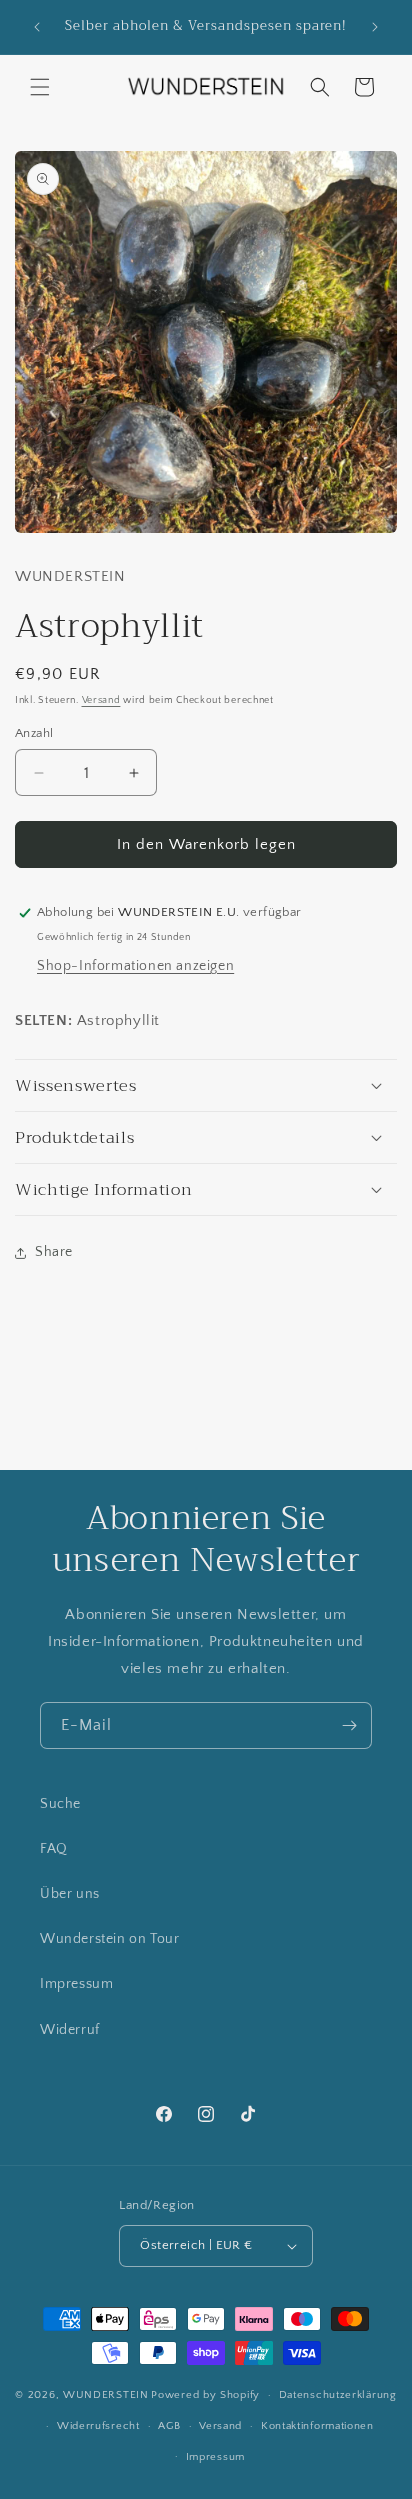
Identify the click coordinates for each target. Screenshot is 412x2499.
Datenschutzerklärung (338, 2395)
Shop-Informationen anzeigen (135, 966)
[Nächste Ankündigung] (375, 27)
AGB (169, 2426)
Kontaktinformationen (317, 2426)
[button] (40, 87)
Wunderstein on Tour (109, 1939)
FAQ (54, 1849)
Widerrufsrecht (98, 2426)
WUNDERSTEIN (106, 2395)
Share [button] (54, 1252)
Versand (101, 700)
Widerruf (70, 2030)
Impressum (76, 1984)
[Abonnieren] (349, 1725)
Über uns (70, 1894)
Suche (60, 1804)
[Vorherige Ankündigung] (37, 27)
